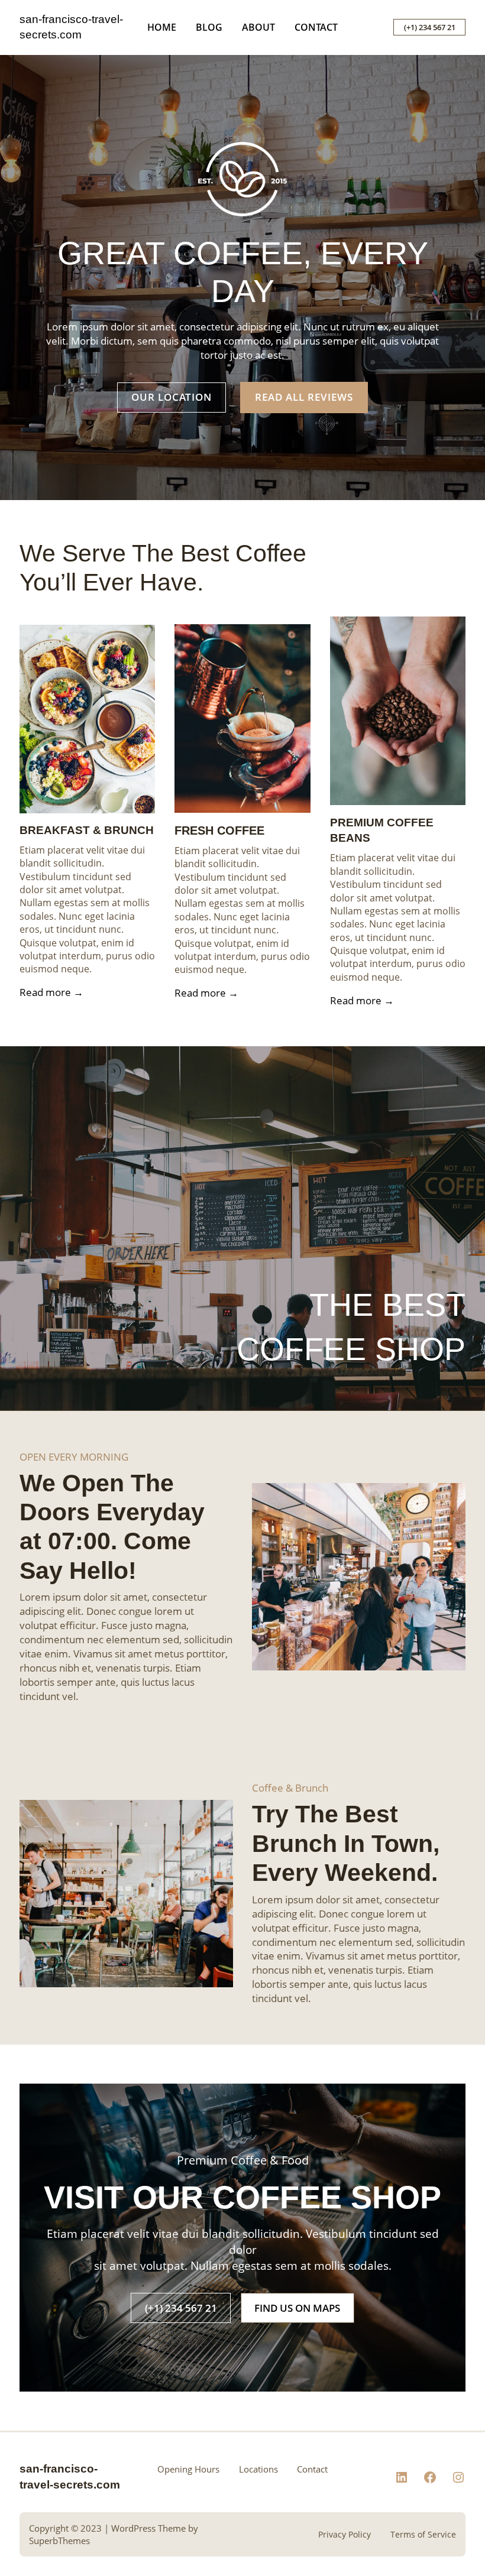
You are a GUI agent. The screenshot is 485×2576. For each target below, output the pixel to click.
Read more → (51, 992)
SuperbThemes (59, 2541)
